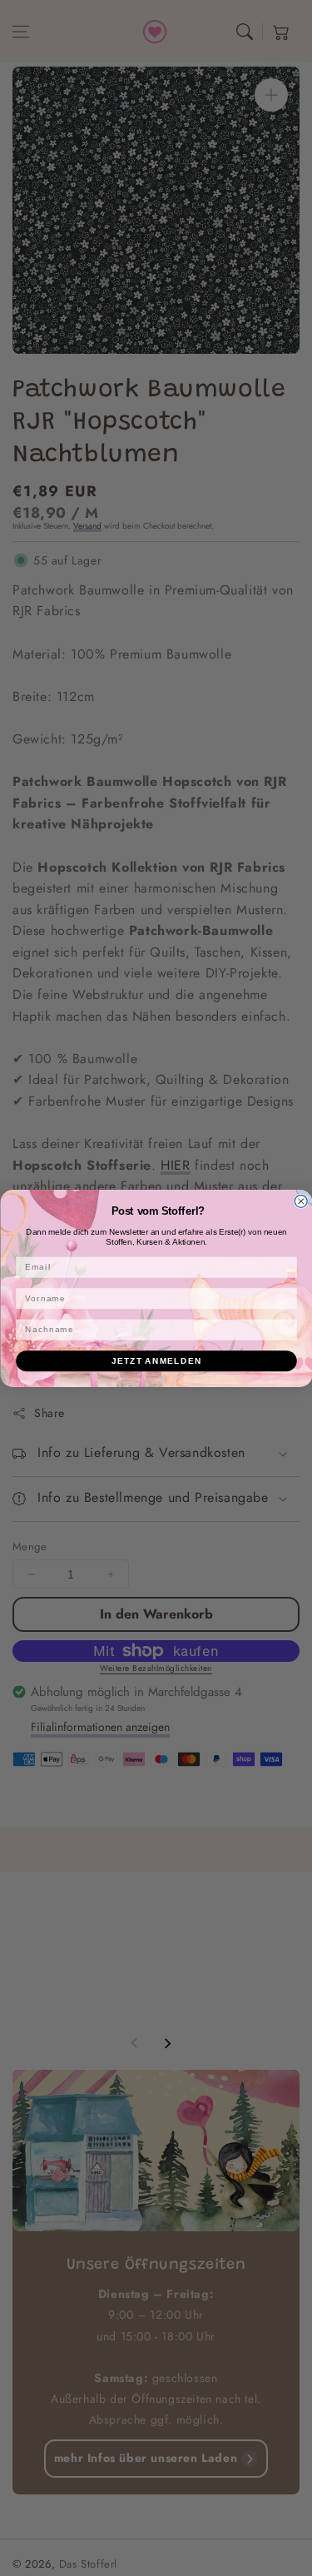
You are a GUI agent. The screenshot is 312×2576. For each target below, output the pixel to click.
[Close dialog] (301, 1201)
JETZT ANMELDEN (156, 1361)
